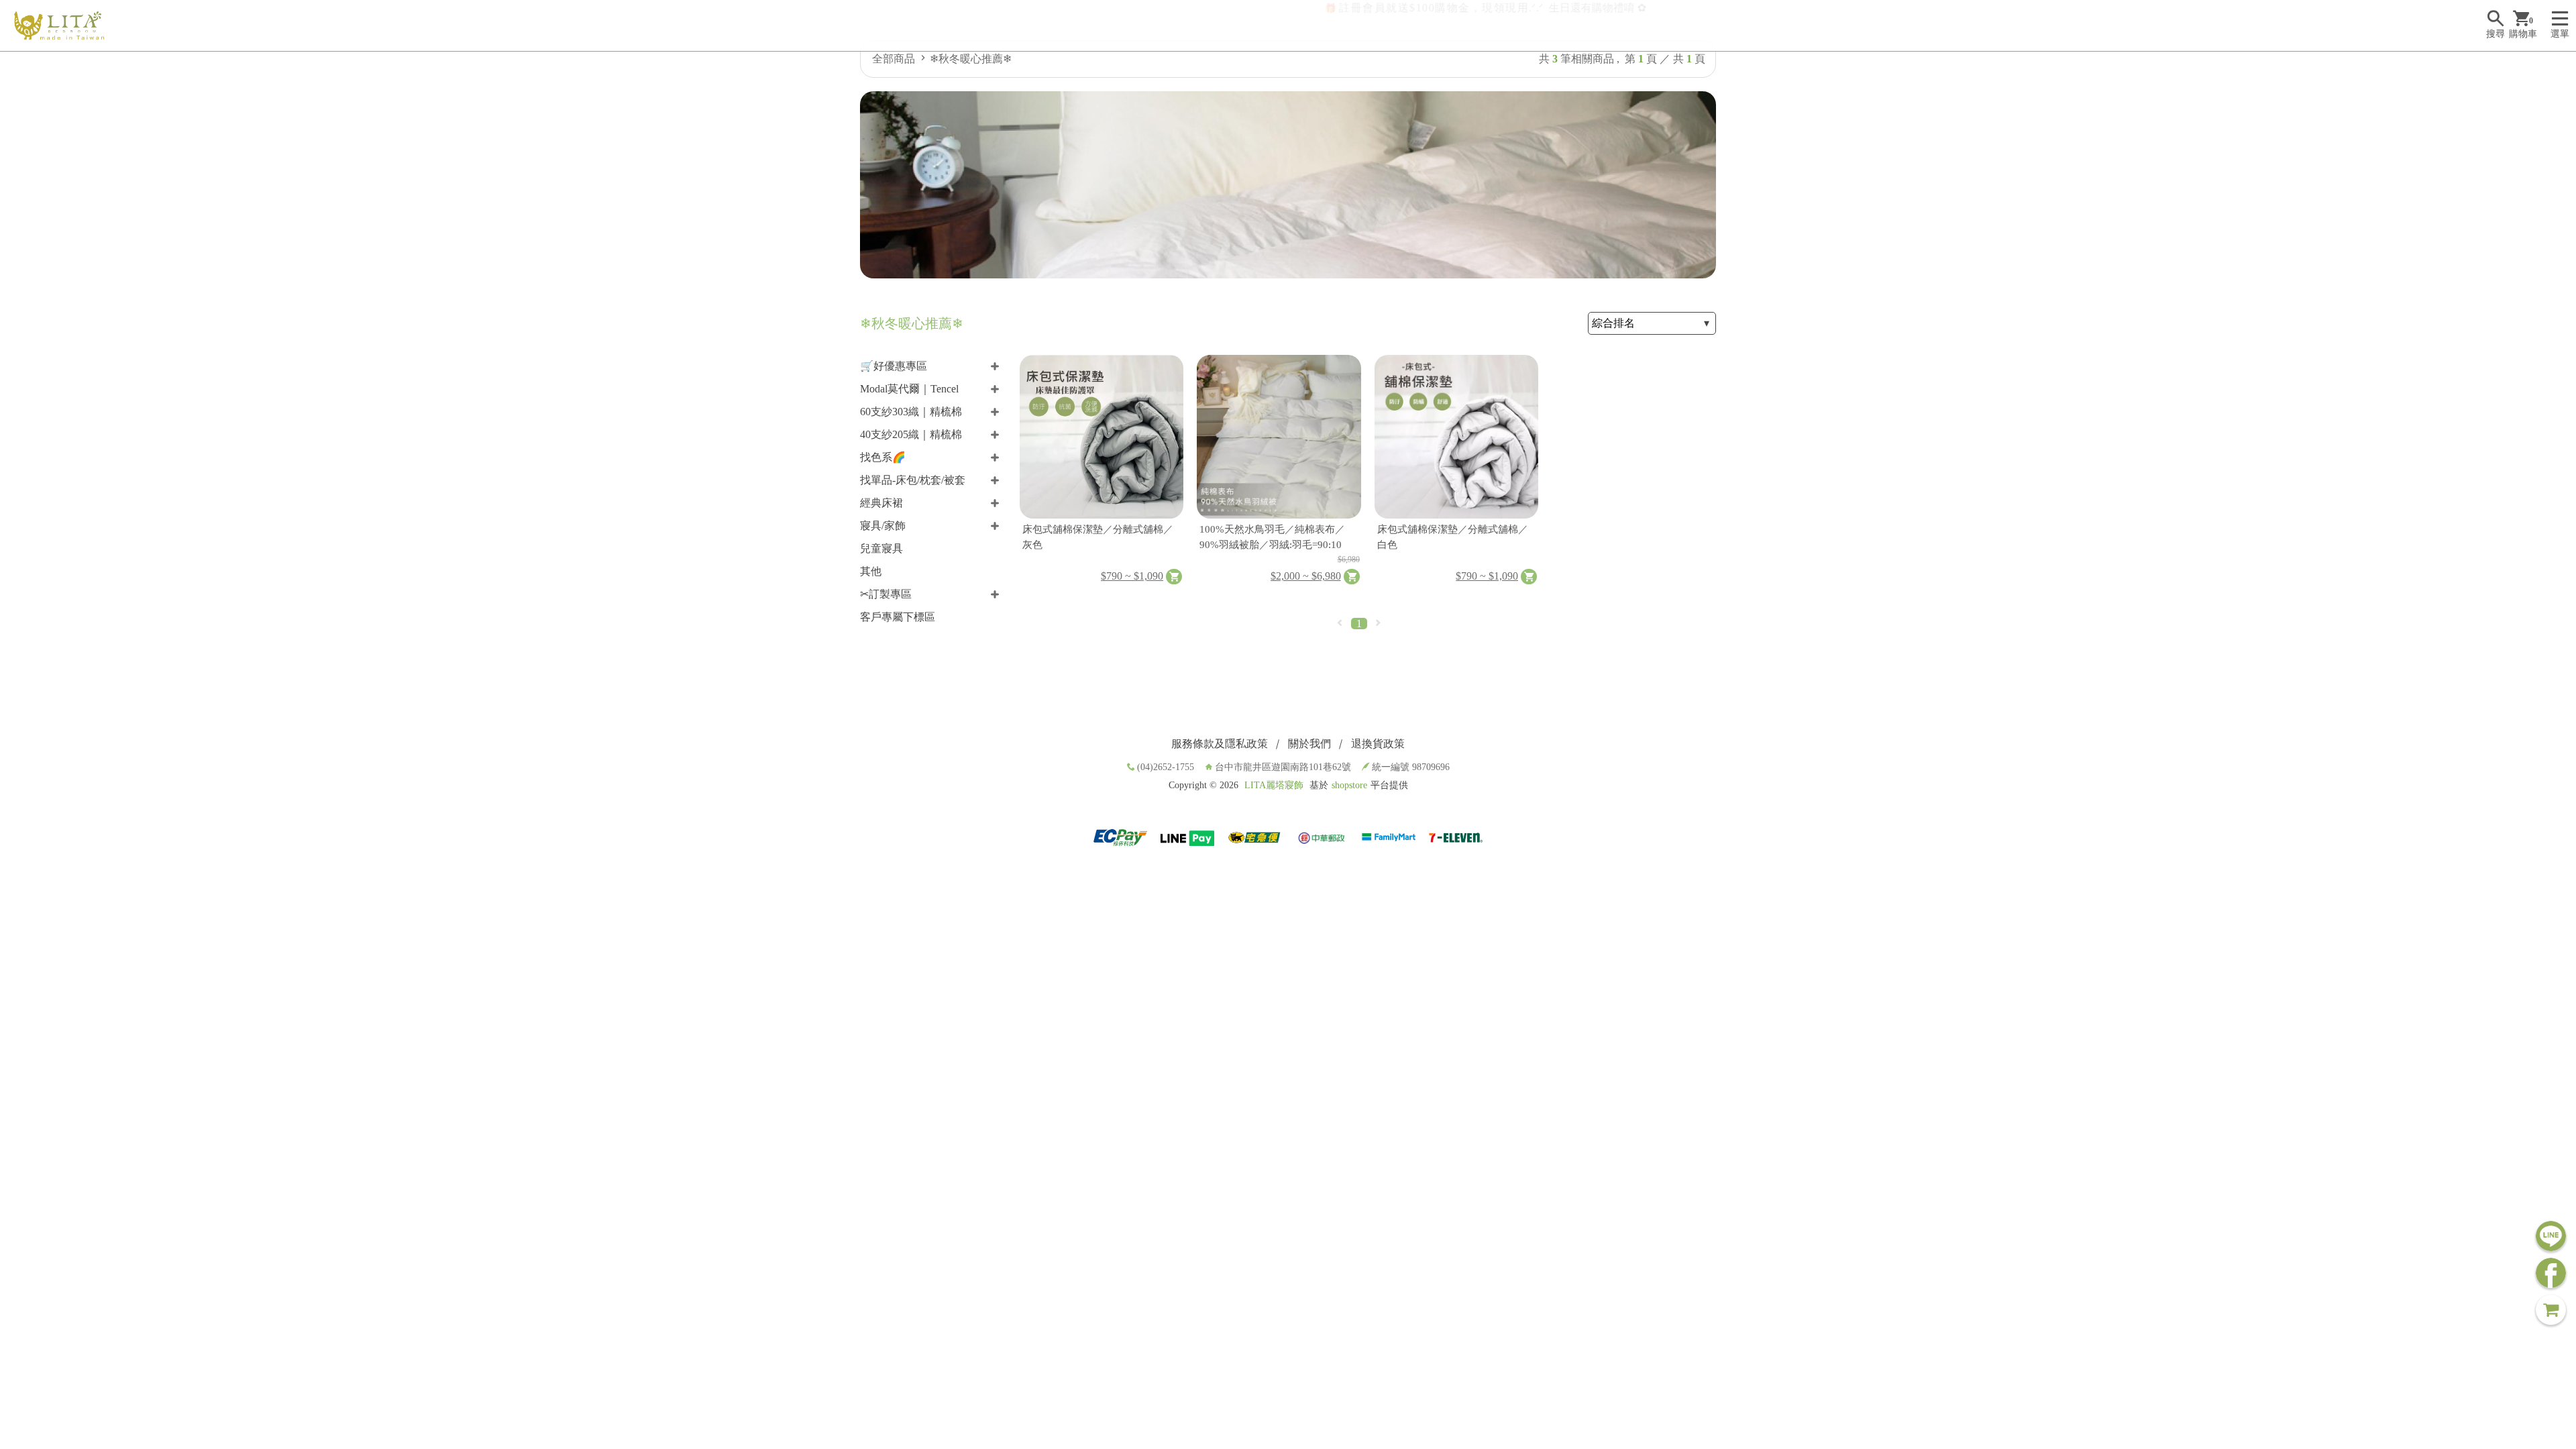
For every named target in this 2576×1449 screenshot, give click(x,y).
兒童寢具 (881, 548)
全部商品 (894, 59)
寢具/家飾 (883, 526)
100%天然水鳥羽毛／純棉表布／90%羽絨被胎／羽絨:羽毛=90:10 (1272, 537)
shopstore (1349, 785)
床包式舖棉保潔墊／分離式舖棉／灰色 (1098, 537)
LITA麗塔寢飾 (1274, 785)
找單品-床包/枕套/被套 (913, 480)
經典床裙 (881, 503)
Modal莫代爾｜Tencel (909, 389)
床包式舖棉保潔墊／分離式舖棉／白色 (1453, 537)
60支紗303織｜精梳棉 (911, 412)
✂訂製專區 (886, 594)
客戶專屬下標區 (898, 617)
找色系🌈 (883, 457)
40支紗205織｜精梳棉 (911, 434)
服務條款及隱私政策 (1220, 744)
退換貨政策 (1378, 744)
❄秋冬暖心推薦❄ (971, 59)
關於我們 (1309, 744)
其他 (871, 571)
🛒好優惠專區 (894, 366)
